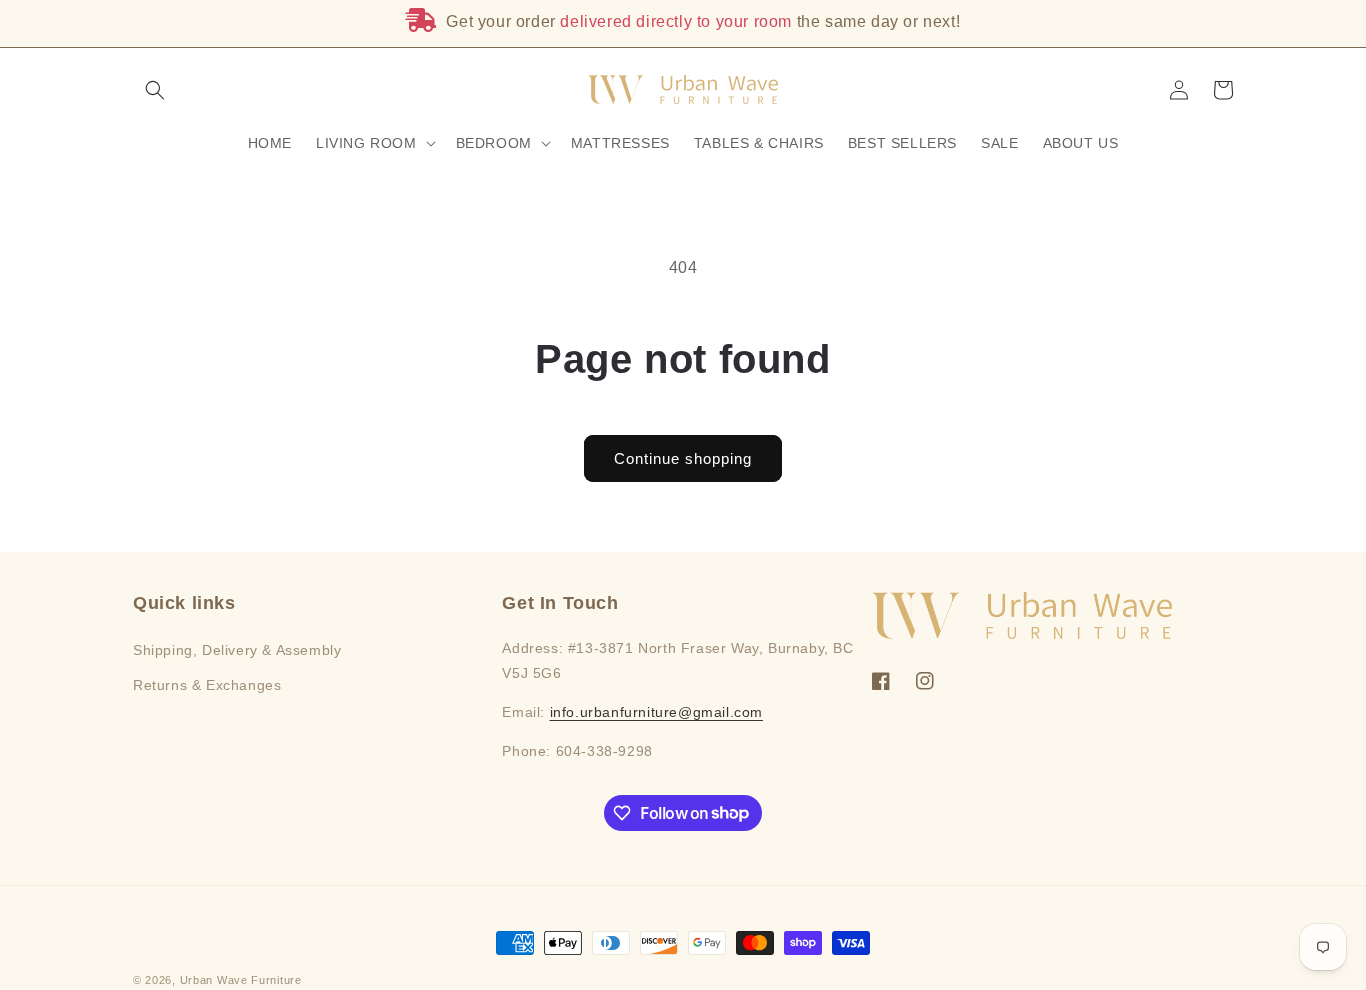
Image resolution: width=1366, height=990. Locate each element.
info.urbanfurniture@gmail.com (656, 712)
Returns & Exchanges (207, 685)
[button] (155, 90)
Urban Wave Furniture (241, 980)
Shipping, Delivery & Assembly (237, 650)
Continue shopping (683, 458)
